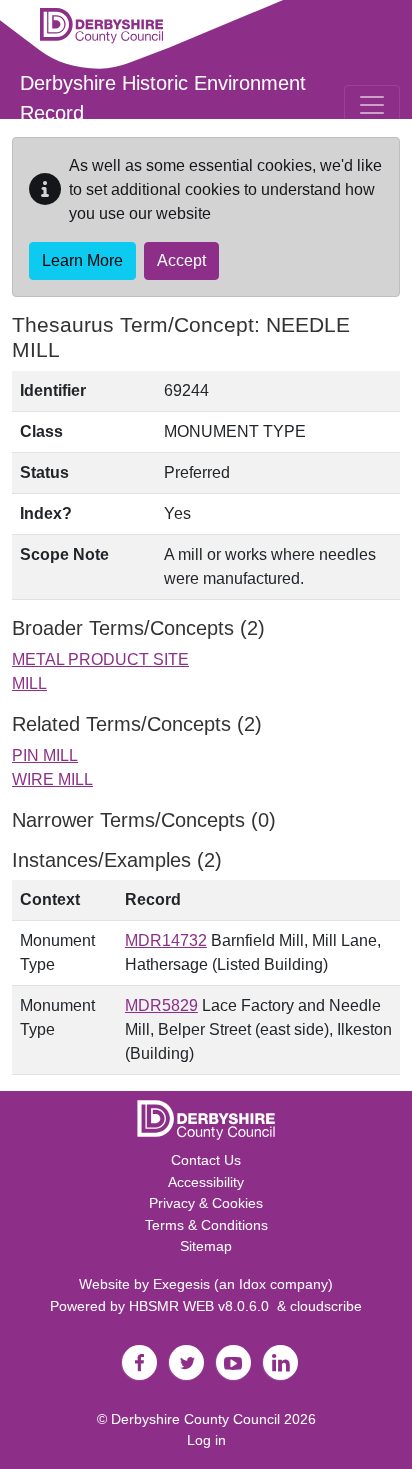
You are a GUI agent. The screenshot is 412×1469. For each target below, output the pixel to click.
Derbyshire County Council (195, 1419)
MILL (29, 683)
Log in (206, 1440)
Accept (181, 260)
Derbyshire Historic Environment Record (163, 98)
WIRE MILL (52, 779)
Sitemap (206, 1246)
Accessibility (206, 1182)
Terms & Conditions (206, 1225)
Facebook (139, 1363)
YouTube (233, 1363)
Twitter (186, 1363)
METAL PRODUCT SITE (100, 659)
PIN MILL (45, 755)
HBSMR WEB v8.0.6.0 (203, 1306)
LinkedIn (280, 1363)
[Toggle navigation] (372, 105)
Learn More (82, 260)
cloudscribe (326, 1306)
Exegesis (181, 1284)
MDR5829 (161, 1005)
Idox (252, 1284)
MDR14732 (166, 940)
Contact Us (206, 1160)
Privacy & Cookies (206, 1203)
